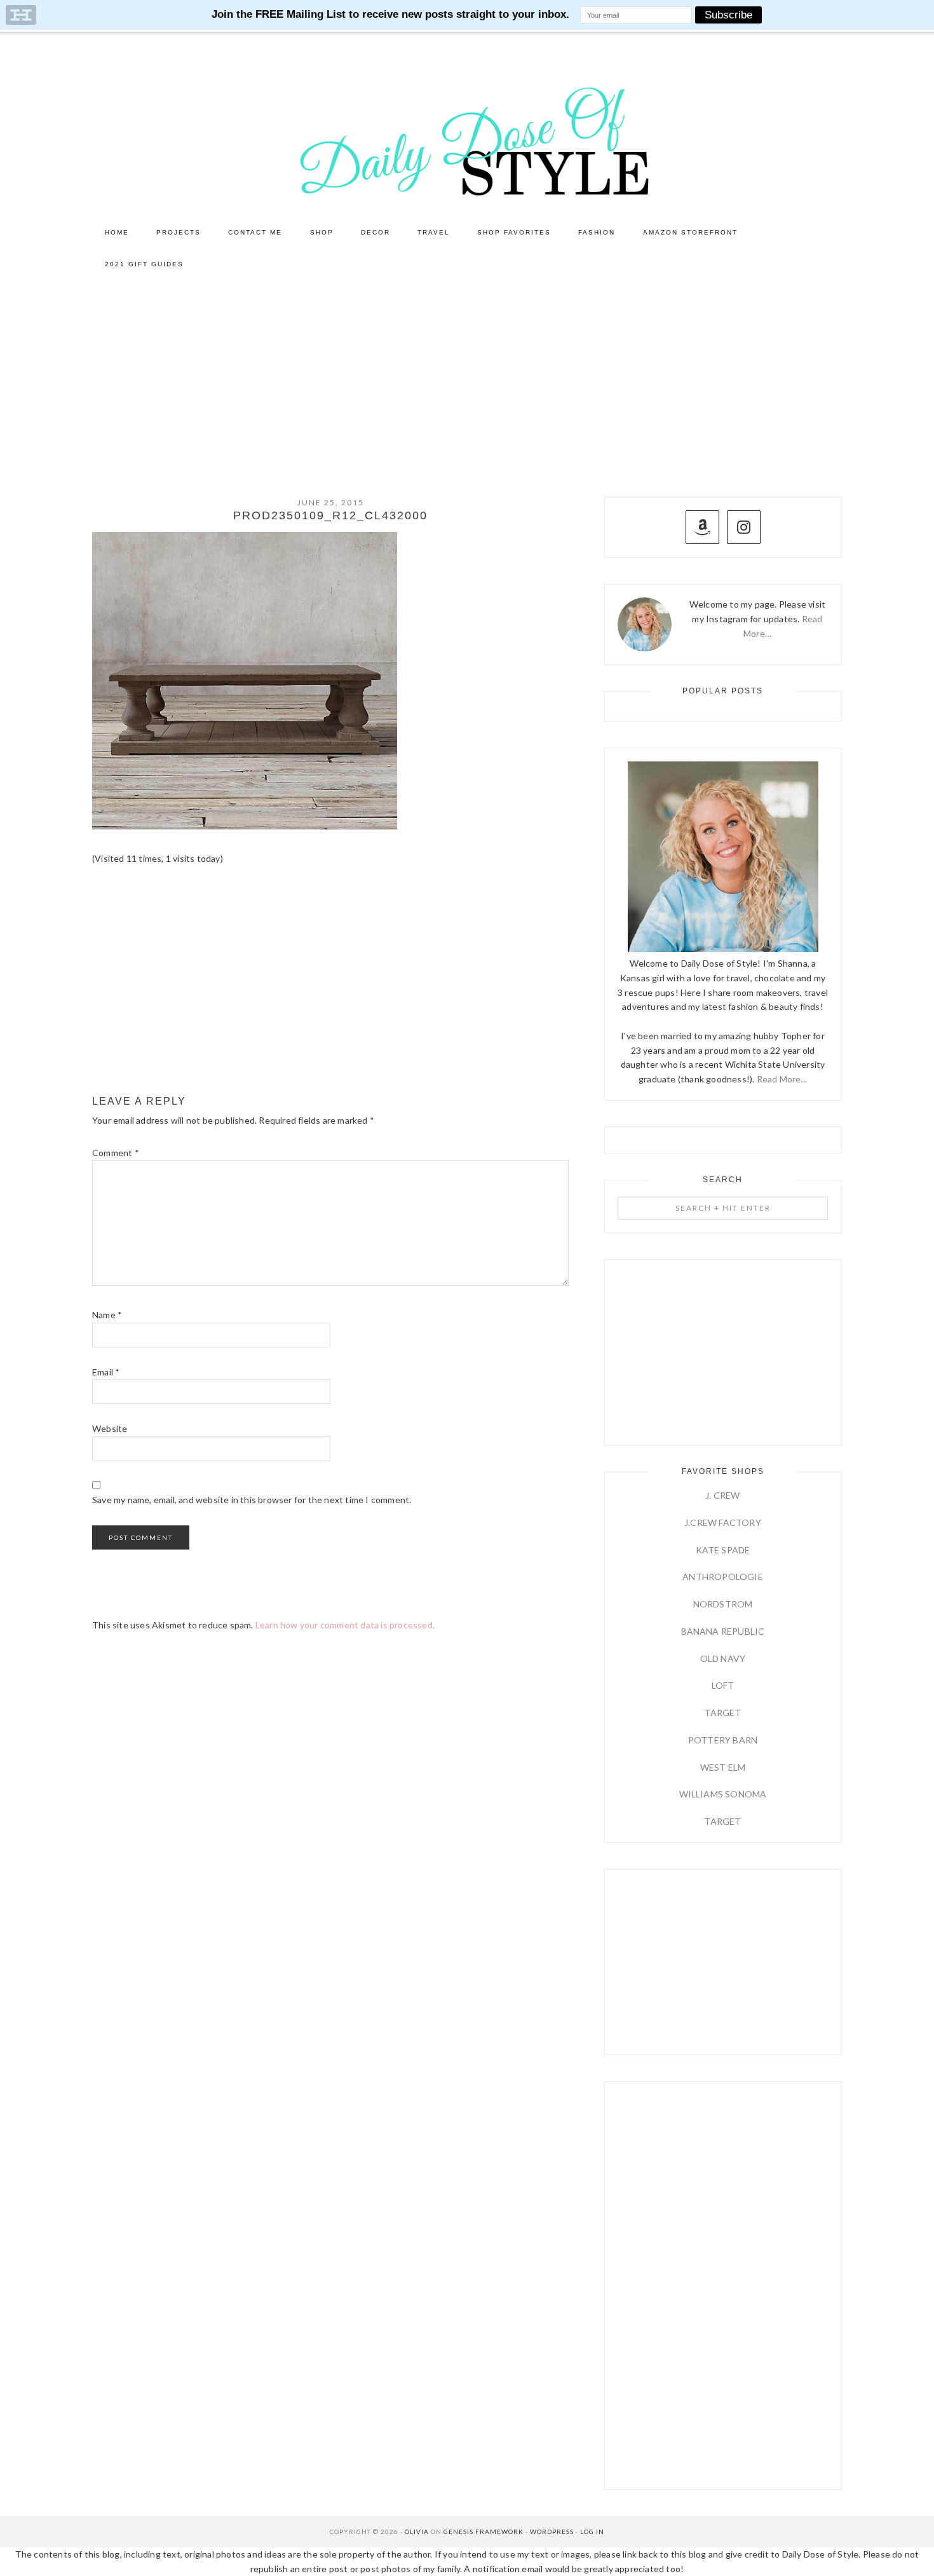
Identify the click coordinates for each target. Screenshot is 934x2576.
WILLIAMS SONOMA (723, 1794)
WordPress (552, 2532)
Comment (116, 1153)
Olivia (417, 2532)
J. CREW (722, 1495)
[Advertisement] (467, 376)
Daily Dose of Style (467, 140)
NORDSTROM (723, 1604)
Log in (592, 2532)
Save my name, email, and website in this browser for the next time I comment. (252, 1500)
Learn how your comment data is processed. (345, 1625)
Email (106, 1372)
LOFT (723, 1685)
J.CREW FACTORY (723, 1523)
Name (107, 1315)
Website (110, 1428)
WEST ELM (723, 1767)
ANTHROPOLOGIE (723, 1577)
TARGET (722, 1713)
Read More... (782, 1079)
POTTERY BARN (723, 1740)
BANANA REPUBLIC (723, 1631)
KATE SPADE (723, 1550)
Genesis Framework (484, 2532)
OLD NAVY (723, 1659)
